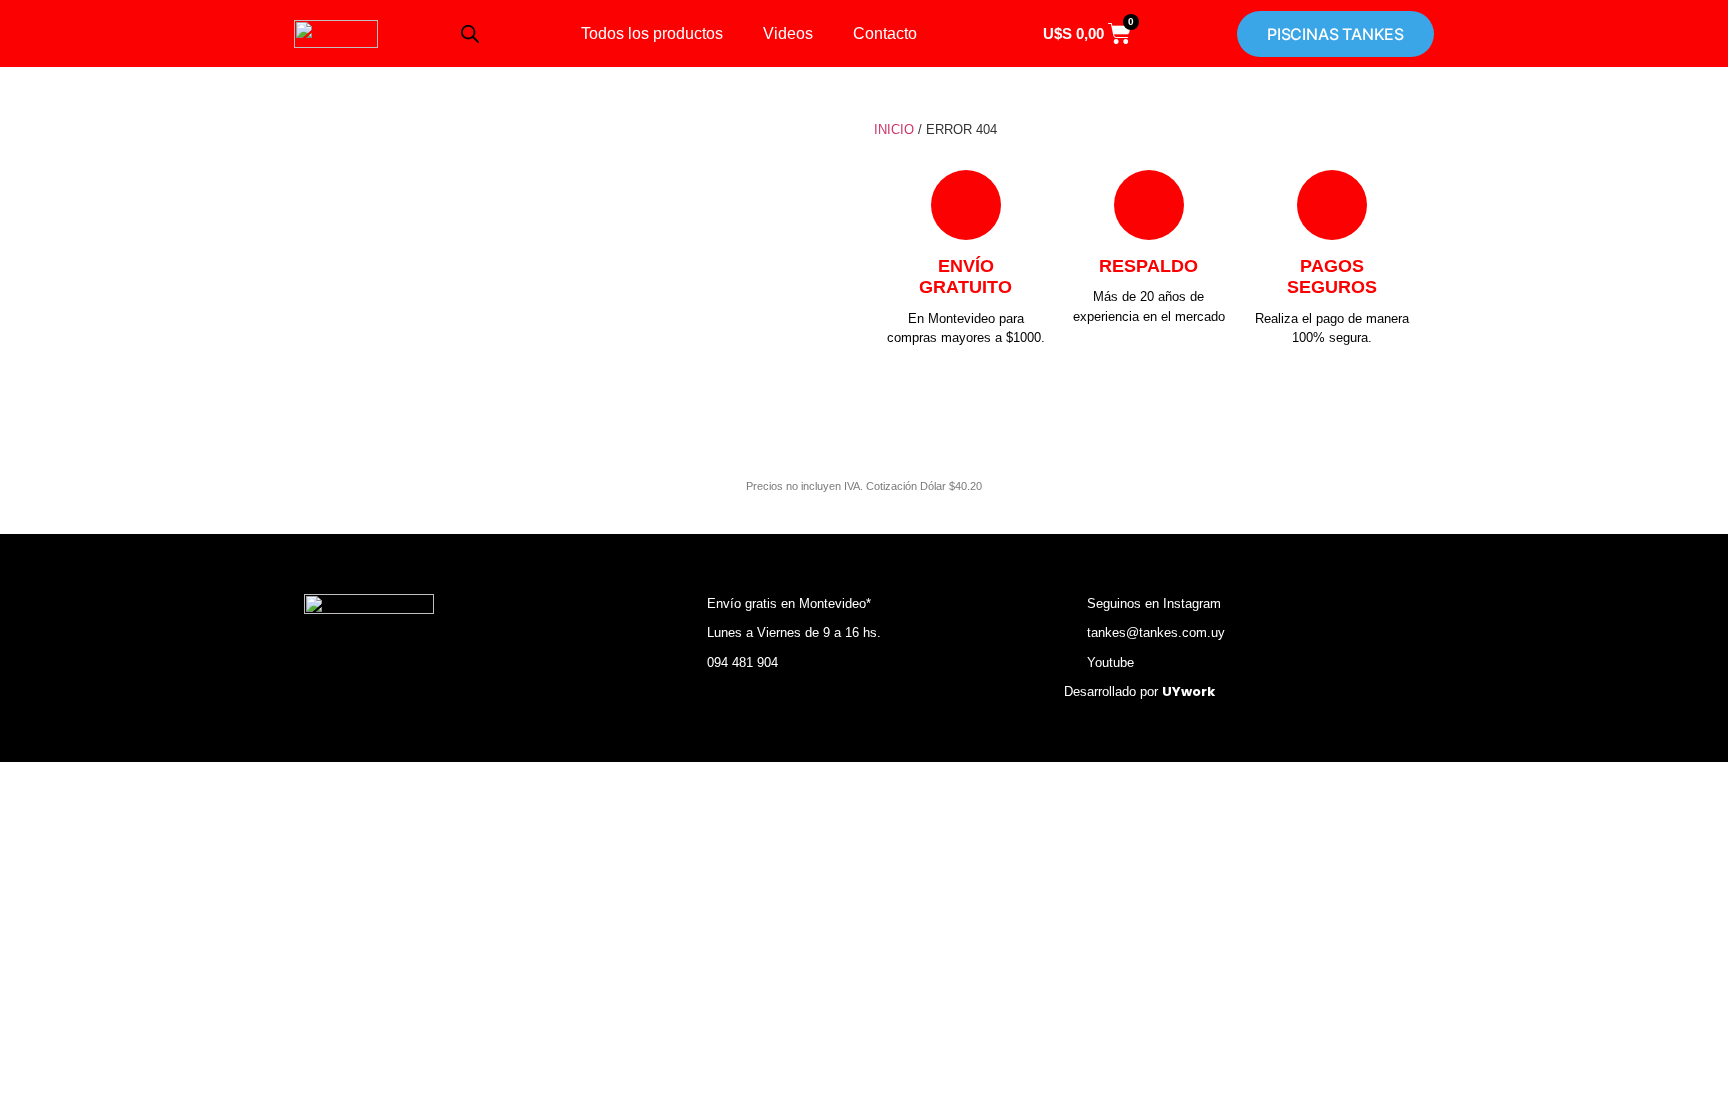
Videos (788, 33)
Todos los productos (652, 33)
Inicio (894, 129)
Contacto (885, 33)
